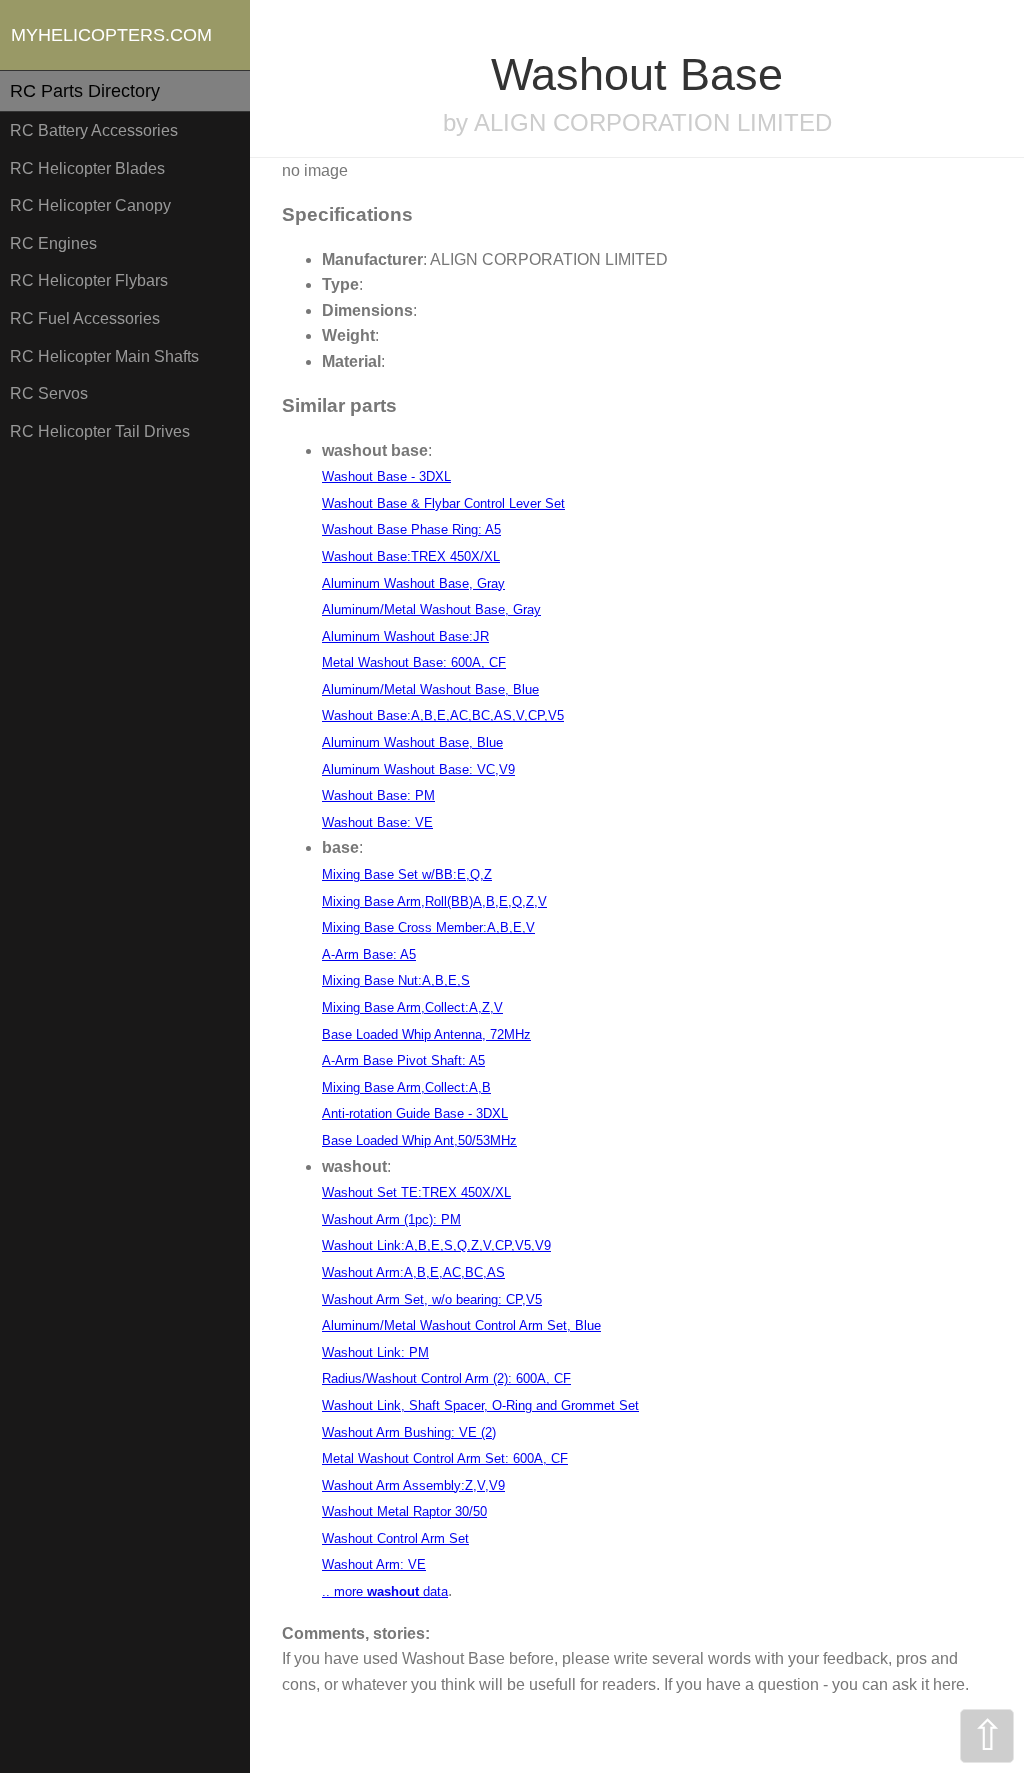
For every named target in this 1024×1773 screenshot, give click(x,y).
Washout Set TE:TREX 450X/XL (416, 1192)
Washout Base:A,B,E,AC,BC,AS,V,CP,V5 (443, 715)
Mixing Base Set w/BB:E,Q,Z (407, 874)
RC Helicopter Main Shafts (104, 356)
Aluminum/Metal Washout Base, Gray (431, 609)
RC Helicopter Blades (87, 168)
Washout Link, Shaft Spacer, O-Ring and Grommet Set (480, 1405)
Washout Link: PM (375, 1352)
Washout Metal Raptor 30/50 (404, 1511)
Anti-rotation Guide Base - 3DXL (415, 1113)
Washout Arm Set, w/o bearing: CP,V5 (432, 1299)
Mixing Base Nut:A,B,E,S (396, 980)
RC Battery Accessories (94, 130)
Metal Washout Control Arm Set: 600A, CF (445, 1458)
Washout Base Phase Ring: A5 (411, 529)
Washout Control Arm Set (395, 1538)
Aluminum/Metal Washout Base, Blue (430, 689)
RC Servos (49, 393)
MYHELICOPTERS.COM (111, 35)
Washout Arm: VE (374, 1564)
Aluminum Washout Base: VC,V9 (418, 769)
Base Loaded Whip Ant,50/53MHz (419, 1140)
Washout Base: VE (377, 822)
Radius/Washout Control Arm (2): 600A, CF (446, 1378)
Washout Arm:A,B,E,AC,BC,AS (413, 1272)
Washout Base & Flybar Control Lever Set (443, 503)
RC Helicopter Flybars (89, 280)
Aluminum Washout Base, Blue (412, 742)
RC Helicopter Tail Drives (100, 431)
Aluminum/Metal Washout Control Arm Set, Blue (461, 1325)
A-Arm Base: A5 (369, 954)
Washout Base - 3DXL (386, 476)
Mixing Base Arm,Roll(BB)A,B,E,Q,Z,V (434, 901)
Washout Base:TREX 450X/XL (411, 556)
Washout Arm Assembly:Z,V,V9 (413, 1485)
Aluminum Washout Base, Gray (413, 583)
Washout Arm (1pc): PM (391, 1219)
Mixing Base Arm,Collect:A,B (406, 1087)
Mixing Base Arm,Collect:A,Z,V (412, 1007)
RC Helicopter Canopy (90, 205)
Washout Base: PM (378, 795)
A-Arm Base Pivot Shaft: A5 (403, 1060)
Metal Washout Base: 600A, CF (414, 662)
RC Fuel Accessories (85, 318)
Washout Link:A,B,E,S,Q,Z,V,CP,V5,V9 (436, 1245)
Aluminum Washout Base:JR (405, 636)
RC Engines (53, 243)
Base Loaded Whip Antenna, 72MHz (426, 1034)
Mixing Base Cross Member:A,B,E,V (428, 927)
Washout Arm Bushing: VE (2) (409, 1432)
